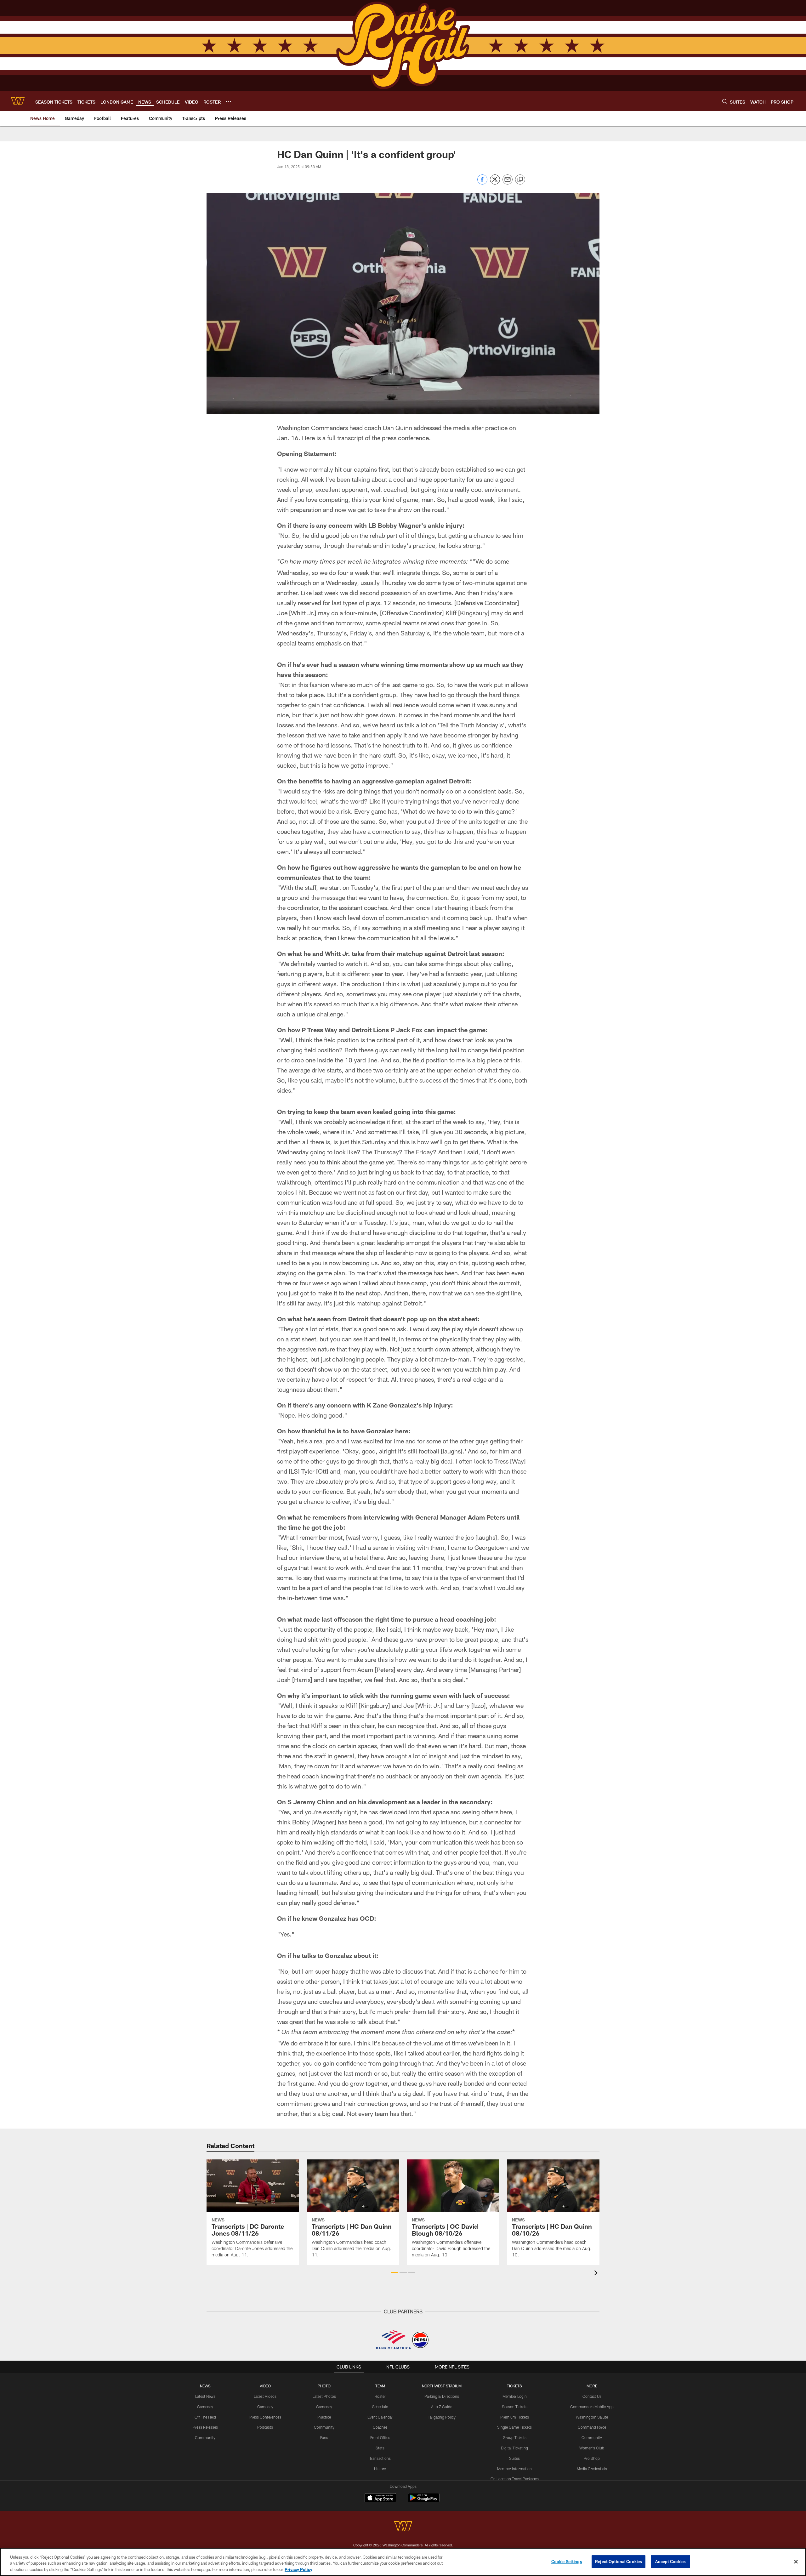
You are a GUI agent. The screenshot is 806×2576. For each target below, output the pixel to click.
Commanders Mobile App (592, 2407)
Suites (514, 2458)
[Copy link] (520, 180)
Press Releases (205, 2427)
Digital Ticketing (514, 2448)
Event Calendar (380, 2417)
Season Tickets (515, 2407)
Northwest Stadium (442, 2386)
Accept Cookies (670, 2561)
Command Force (592, 2427)
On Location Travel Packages (515, 2479)
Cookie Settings (567, 2561)
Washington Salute (592, 2417)
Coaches (380, 2427)
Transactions (380, 2458)
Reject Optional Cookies (619, 2561)
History (380, 2469)
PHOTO (324, 2386)
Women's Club (592, 2448)
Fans (324, 2437)
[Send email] (508, 183)
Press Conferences (265, 2417)
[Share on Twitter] (495, 183)
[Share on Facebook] (482, 183)
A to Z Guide (442, 2407)
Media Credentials (592, 2469)
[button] (395, 2272)
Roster (380, 2396)
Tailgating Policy (442, 2417)
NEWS (205, 2386)
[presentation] (597, 2274)
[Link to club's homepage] (18, 101)
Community (205, 2437)
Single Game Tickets (514, 2427)
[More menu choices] (228, 101)
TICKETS (514, 2386)
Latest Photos (324, 2396)
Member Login (515, 2396)
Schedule (380, 2407)
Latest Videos (265, 2396)
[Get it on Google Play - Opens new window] (424, 2501)
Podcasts (265, 2427)
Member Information (514, 2469)
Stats (380, 2448)
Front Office (380, 2437)
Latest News (205, 2396)
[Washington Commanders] (403, 2527)
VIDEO (265, 2386)
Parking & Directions (442, 2396)
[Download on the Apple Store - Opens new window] (380, 2499)
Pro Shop (592, 2458)
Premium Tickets (515, 2417)
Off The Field (205, 2417)
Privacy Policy (298, 2569)
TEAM (380, 2386)
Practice (324, 2417)
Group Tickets (515, 2437)
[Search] (725, 101)
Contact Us (592, 2396)
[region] (403, 2562)
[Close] (796, 2562)
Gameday (205, 2407)
